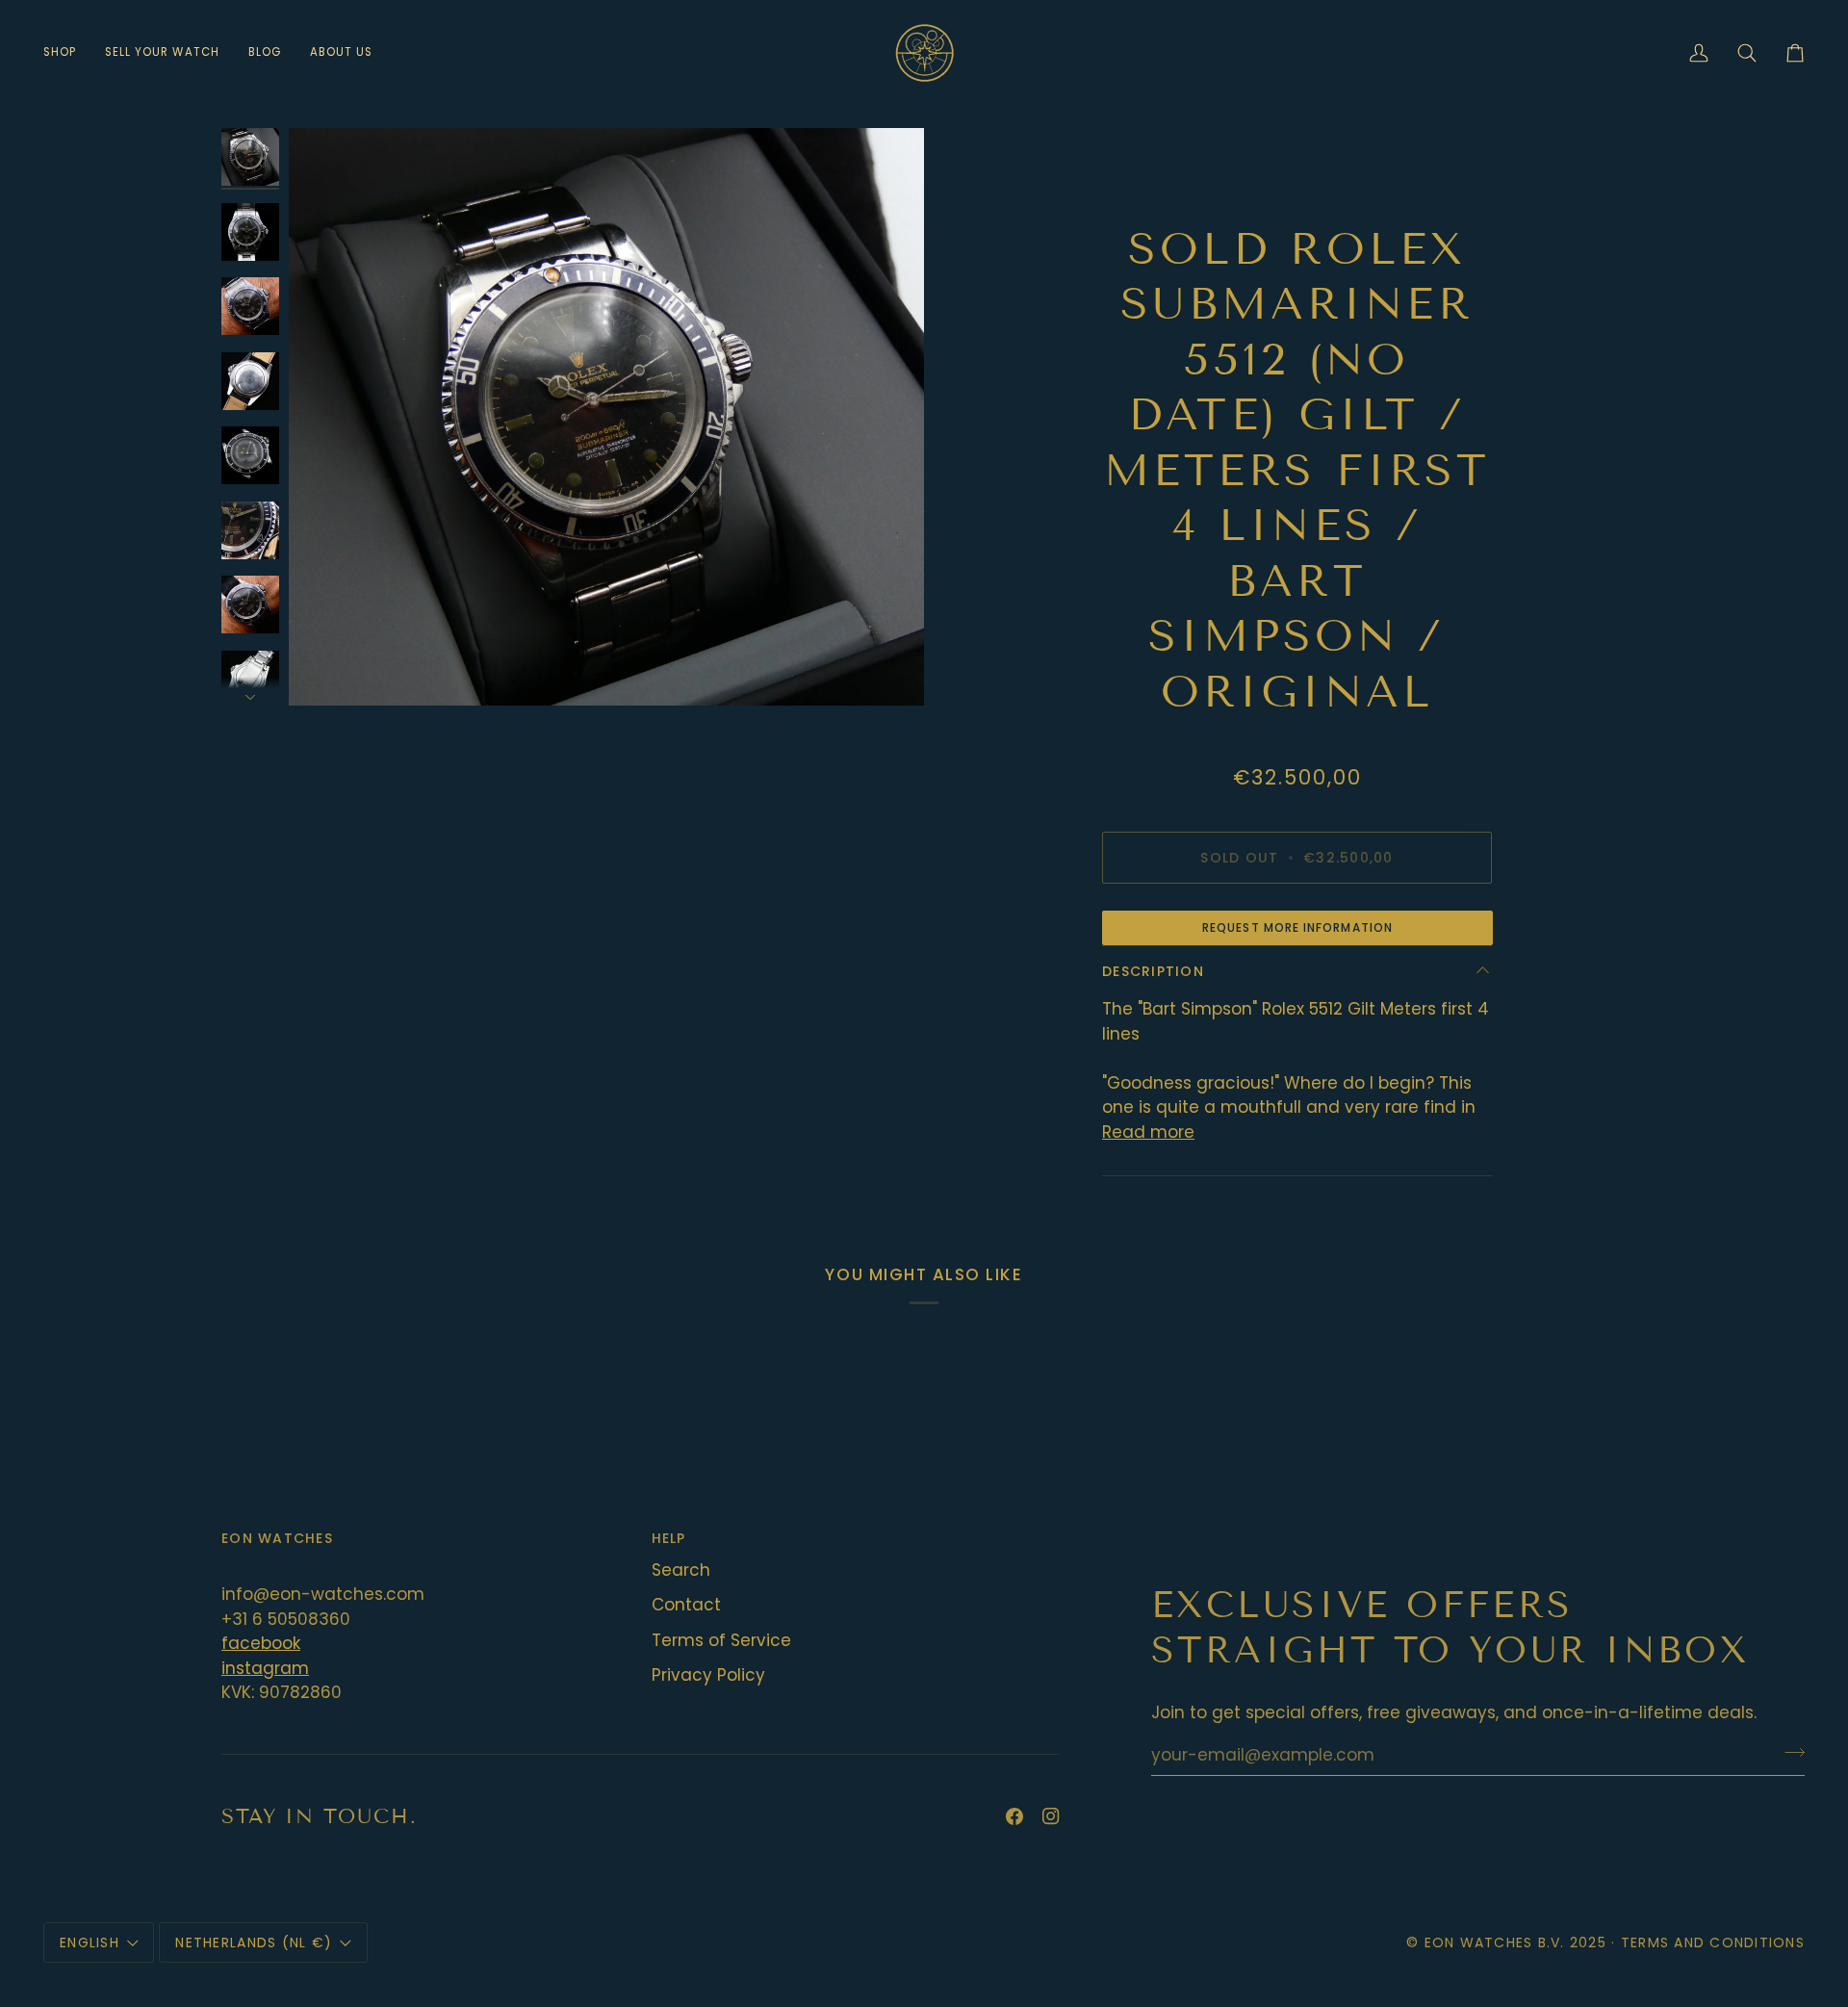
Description (1153, 971)
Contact (686, 1605)
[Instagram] (1051, 1816)
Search (681, 1570)
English (90, 1943)
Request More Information (1297, 927)
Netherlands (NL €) (254, 1943)
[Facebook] (1014, 1816)
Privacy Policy (708, 1675)
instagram (265, 1668)
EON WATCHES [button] (277, 1538)
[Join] (1789, 1753)
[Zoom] (606, 417)
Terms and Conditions (1713, 1943)
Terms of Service (721, 1640)
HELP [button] (669, 1538)
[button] (67, 52)
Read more (1148, 1132)
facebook (261, 1643)
